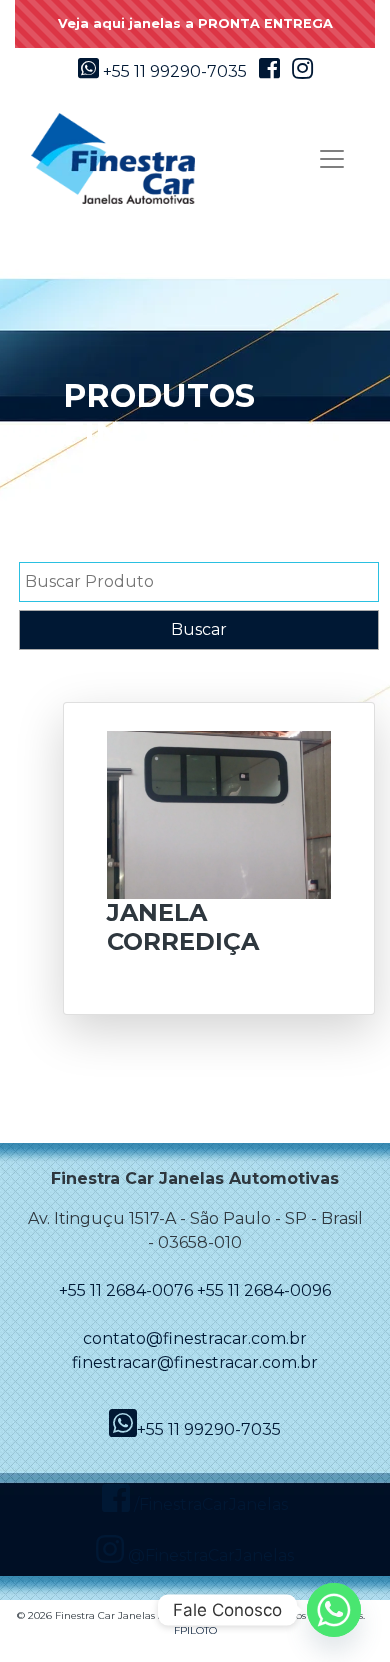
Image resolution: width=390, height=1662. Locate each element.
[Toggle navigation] (332, 159)
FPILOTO (195, 1630)
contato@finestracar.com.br (195, 1338)
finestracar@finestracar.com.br (195, 1362)
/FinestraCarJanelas (209, 1504)
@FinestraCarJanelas (209, 1555)
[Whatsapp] (334, 1610)
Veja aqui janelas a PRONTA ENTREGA (195, 23)
